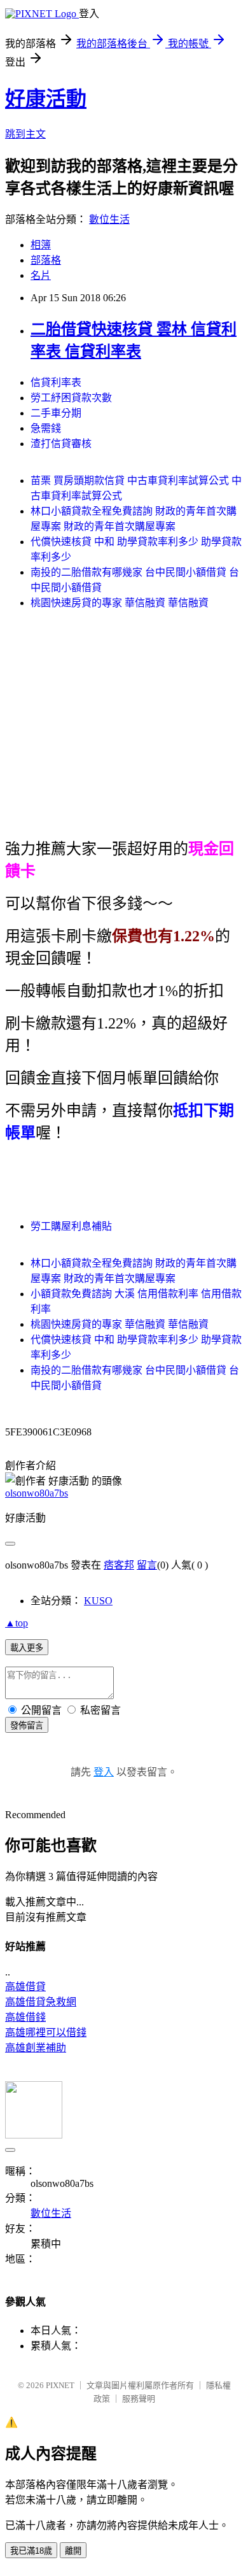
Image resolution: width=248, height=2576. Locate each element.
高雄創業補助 (36, 2048)
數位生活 (109, 219)
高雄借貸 (25, 1987)
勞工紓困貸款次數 (71, 398)
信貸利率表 (56, 382)
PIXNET (60, 2385)
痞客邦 (119, 1565)
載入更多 (27, 1648)
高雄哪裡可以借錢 (46, 2032)
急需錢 (46, 428)
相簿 (41, 245)
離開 (73, 2551)
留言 (147, 1565)
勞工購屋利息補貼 (71, 1226)
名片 (41, 275)
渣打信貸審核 (61, 444)
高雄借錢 (25, 2017)
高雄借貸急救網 (41, 2002)
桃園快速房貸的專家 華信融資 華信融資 (120, 603)
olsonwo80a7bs (37, 1493)
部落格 (46, 260)
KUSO (98, 1601)
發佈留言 (27, 1726)
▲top (17, 1623)
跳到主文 (25, 134)
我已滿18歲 (31, 2551)
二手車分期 (56, 413)
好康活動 (46, 99)
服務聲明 (139, 2399)
